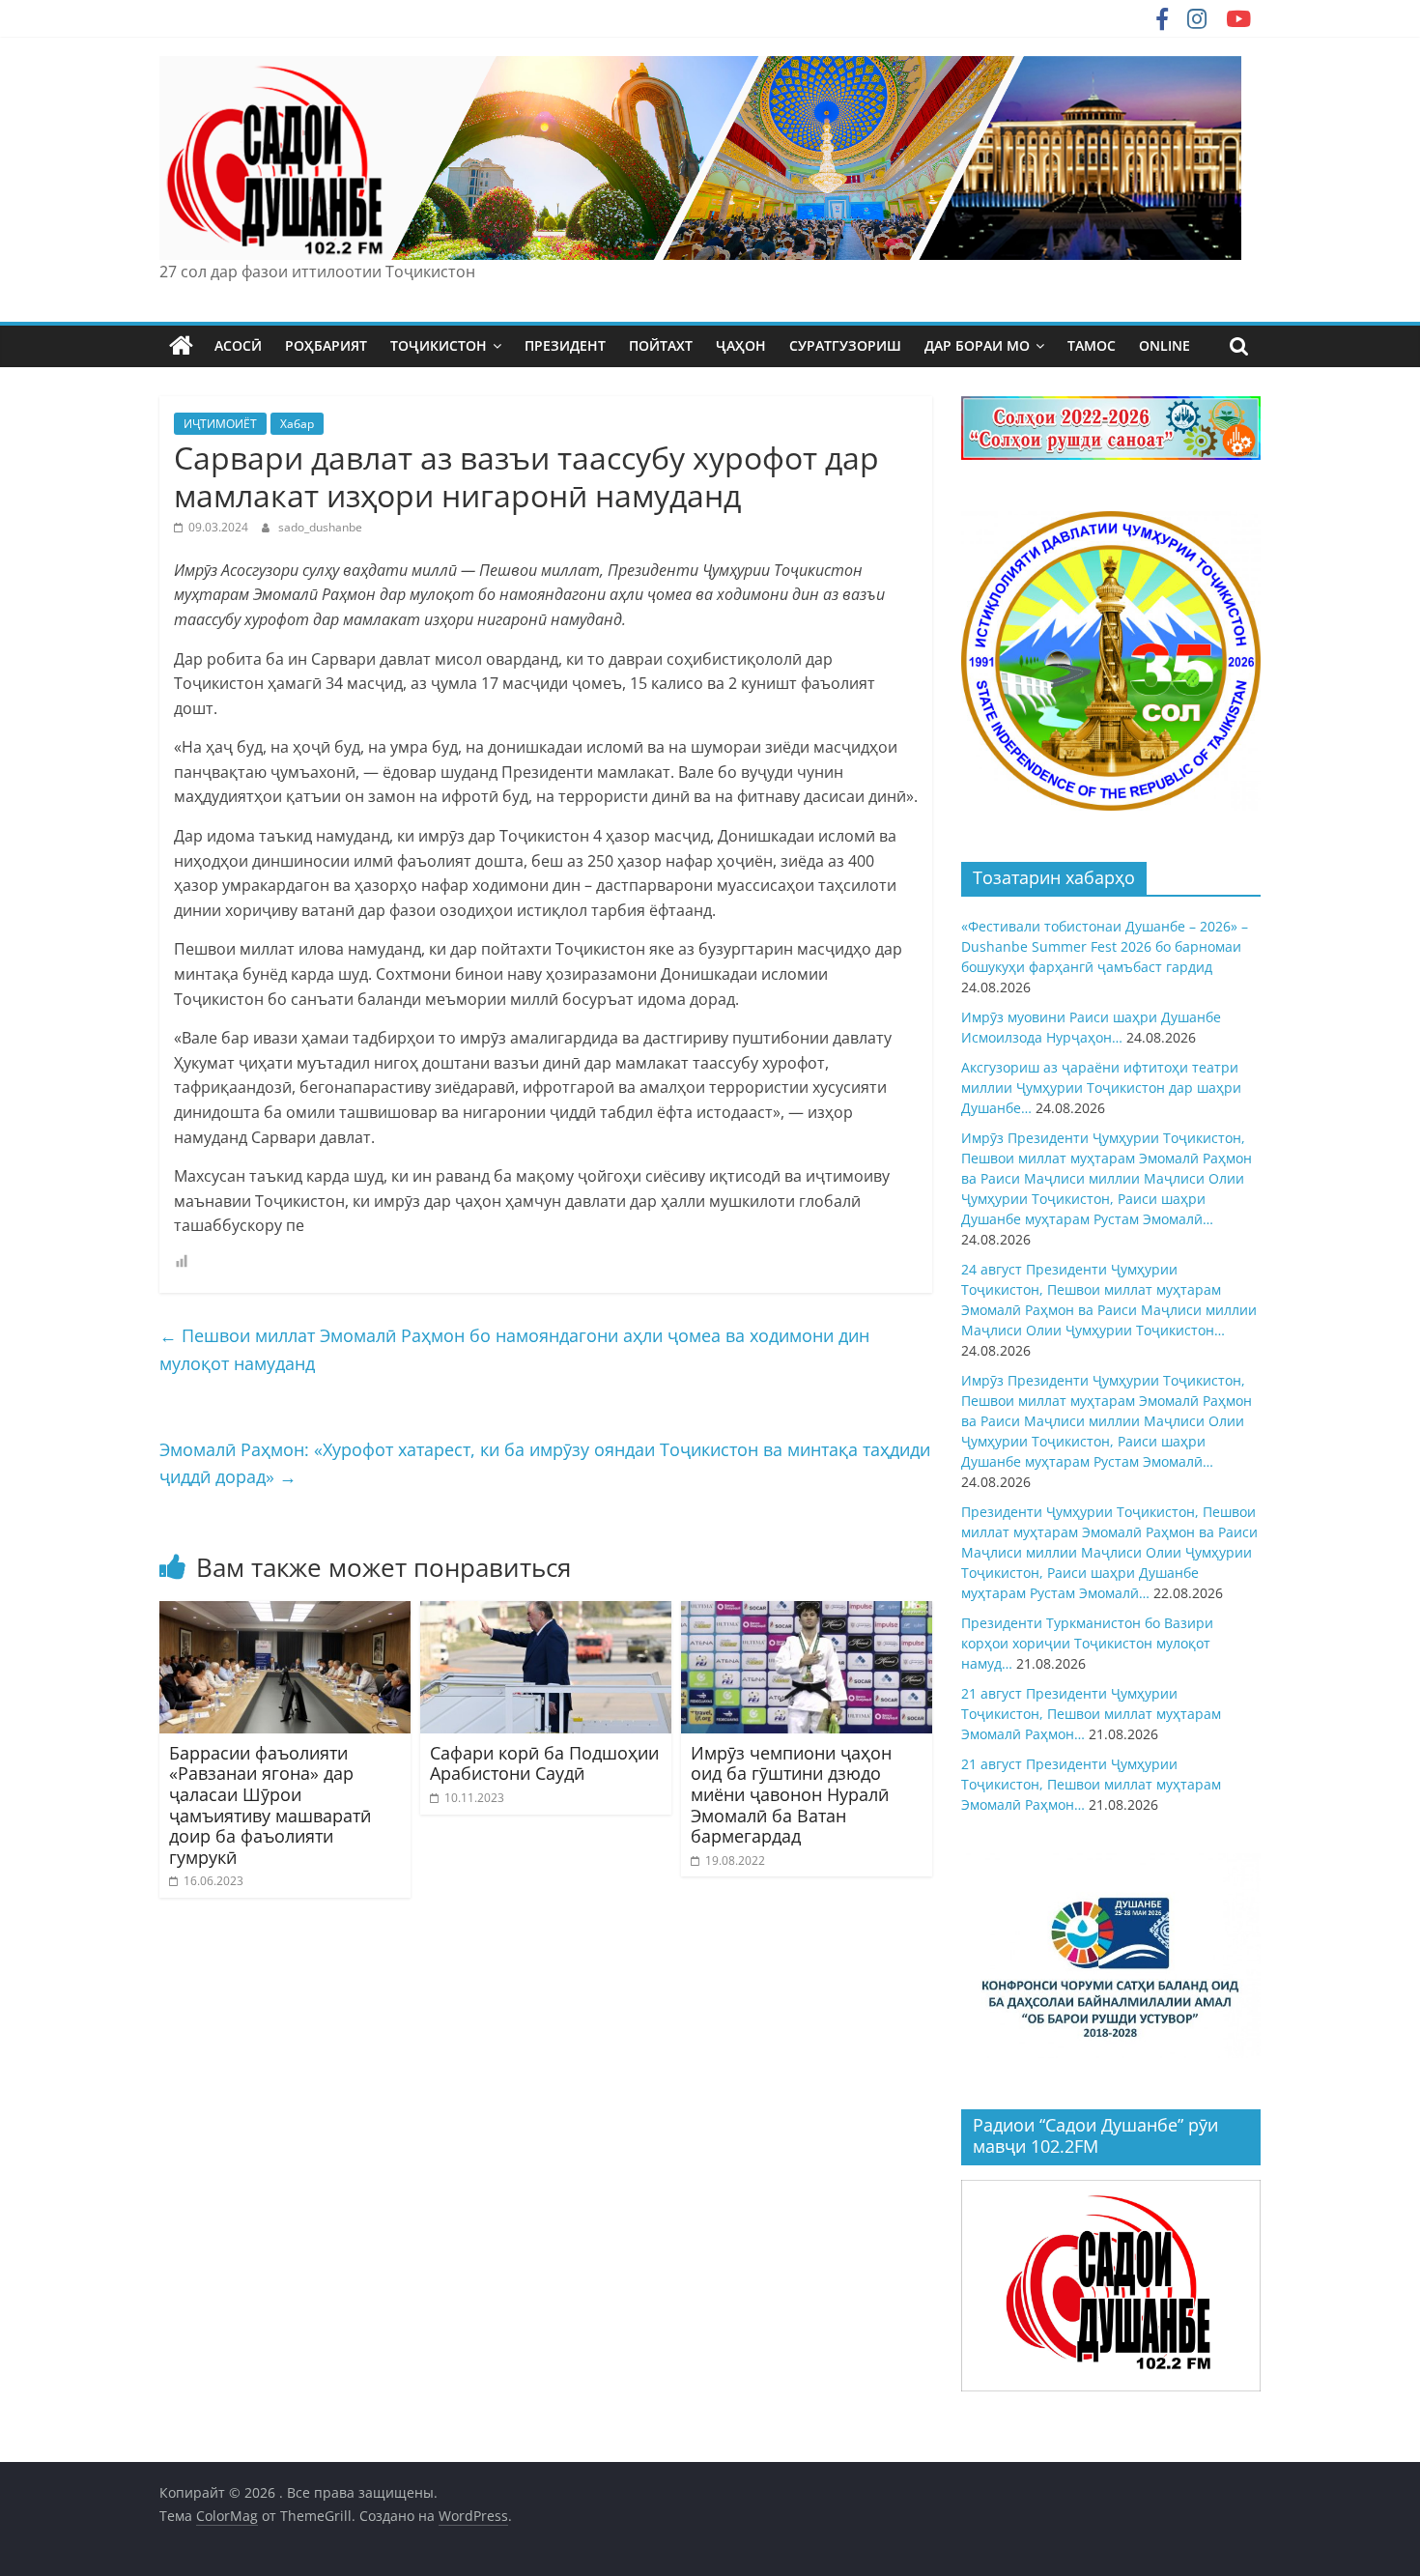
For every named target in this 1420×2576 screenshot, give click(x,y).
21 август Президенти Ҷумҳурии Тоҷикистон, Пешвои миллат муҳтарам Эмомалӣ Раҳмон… (1091, 1714)
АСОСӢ (238, 345)
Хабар (297, 424)
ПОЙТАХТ (661, 345)
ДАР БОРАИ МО (977, 345)
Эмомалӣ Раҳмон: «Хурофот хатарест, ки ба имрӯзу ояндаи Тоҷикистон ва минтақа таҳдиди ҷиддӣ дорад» (545, 1463)
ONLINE (1164, 345)
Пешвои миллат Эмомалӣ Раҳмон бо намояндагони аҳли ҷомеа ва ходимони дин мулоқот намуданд (514, 1349)
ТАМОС (1092, 345)
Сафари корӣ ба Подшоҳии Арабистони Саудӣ (544, 1763)
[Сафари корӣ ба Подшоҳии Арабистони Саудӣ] (546, 1613)
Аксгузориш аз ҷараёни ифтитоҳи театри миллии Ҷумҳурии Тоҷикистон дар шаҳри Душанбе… (1101, 1088)
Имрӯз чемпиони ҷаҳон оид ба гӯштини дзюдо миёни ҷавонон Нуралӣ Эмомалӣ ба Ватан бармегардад (791, 1794)
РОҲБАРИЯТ (326, 345)
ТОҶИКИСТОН (439, 345)
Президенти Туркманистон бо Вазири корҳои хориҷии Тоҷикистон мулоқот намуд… (1087, 1643)
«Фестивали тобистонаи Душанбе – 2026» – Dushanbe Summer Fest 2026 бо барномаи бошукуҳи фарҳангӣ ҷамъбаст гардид (1105, 946)
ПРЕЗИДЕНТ (565, 345)
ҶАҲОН (741, 345)
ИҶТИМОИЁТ (220, 424)
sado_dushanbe (320, 527)
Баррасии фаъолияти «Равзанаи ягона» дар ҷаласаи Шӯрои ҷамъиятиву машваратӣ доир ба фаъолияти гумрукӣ (270, 1805)
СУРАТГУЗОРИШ (845, 345)
